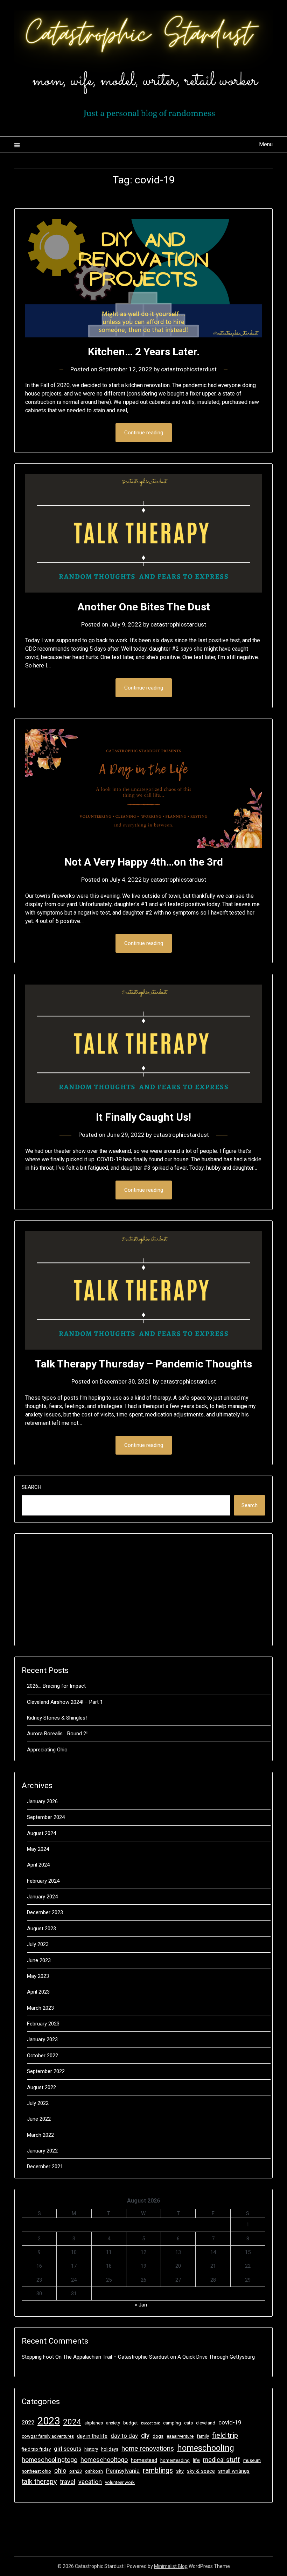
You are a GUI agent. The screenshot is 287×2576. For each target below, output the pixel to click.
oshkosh (94, 2471)
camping (172, 2423)
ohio (60, 2470)
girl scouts (68, 2449)
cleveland (206, 2423)
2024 (72, 2422)
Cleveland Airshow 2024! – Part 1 (65, 1702)
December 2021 (45, 2166)
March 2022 (40, 2135)
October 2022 (43, 2056)
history (91, 2449)
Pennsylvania (123, 2471)
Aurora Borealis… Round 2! (57, 1734)
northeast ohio (36, 2471)
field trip (225, 2435)
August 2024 (41, 1833)
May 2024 (38, 1849)
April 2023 (38, 1992)
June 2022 (39, 2119)
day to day (124, 2436)
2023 (49, 2421)
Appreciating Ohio (47, 1750)
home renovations (148, 2448)
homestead (144, 2460)
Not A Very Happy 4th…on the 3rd (144, 862)
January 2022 (42, 2151)
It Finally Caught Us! (143, 1117)
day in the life (92, 2436)
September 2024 (46, 1817)
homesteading (175, 2460)
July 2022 (38, 2103)
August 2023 (41, 1928)
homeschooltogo (104, 2460)
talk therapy (39, 2482)
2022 (28, 2423)
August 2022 (41, 2087)
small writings (234, 2471)
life (196, 2460)
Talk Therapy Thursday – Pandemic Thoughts (143, 1364)
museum (252, 2460)
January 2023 (42, 2039)
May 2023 (38, 1976)
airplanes (94, 2423)
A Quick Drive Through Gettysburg (216, 2357)
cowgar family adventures (48, 2436)
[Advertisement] (143, 1590)
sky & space (201, 2471)
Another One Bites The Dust (144, 607)
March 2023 (40, 2008)
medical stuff (222, 2460)
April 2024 (38, 1865)
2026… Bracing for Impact (56, 1686)
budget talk (150, 2423)
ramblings (158, 2470)
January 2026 (42, 1801)
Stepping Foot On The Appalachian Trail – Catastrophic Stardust (95, 2357)
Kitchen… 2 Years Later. (144, 352)
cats (188, 2423)
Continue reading (144, 433)
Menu (266, 144)
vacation (90, 2482)
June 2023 (39, 1960)
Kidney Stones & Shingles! (57, 1718)
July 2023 (38, 1944)
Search (31, 1487)
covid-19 (230, 2423)
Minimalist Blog (171, 2566)
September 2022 (46, 2071)
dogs (158, 2436)
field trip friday (36, 2449)
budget (131, 2423)
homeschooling (206, 2448)
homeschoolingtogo (50, 2460)
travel (68, 2482)
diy (145, 2435)
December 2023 (45, 1912)
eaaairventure (180, 2436)
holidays (110, 2449)
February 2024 (43, 1881)
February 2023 (43, 2024)
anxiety (113, 2423)
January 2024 (42, 1897)
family (203, 2436)
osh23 (76, 2471)
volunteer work (120, 2482)
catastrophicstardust (189, 369)
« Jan (141, 2305)
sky (180, 2471)
